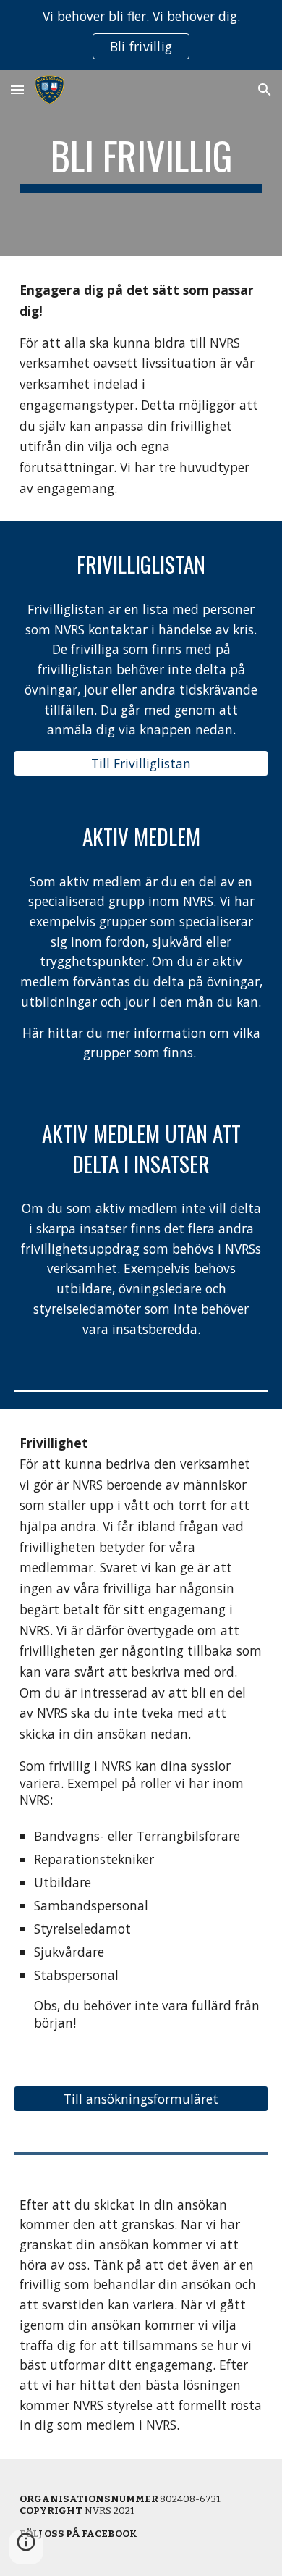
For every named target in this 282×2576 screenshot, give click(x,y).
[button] (17, 89)
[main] (141, 163)
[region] (141, 35)
